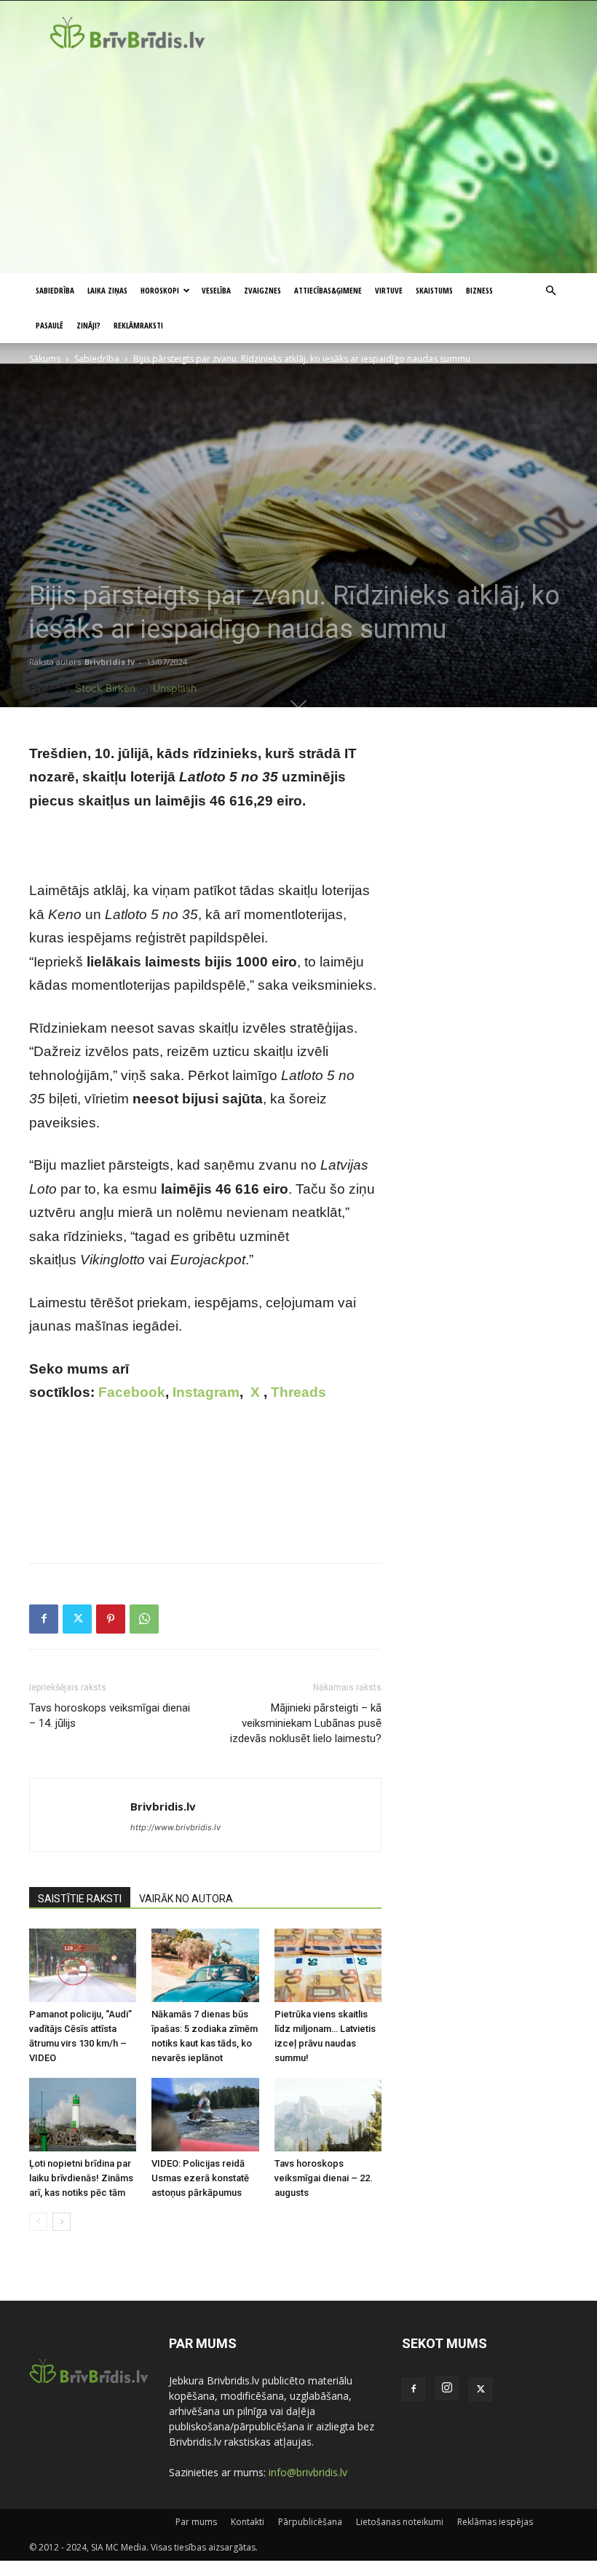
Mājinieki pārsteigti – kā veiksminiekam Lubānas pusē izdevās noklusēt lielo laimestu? (306, 1723)
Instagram (206, 1392)
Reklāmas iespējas (495, 2522)
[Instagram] (447, 2388)
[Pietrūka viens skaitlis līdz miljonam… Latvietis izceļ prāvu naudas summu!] (328, 1965)
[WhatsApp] (144, 1619)
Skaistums (434, 290)
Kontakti (248, 2522)
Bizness (479, 290)
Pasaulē (50, 325)
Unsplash (175, 688)
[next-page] (62, 2222)
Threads (298, 1392)
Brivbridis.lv (110, 662)
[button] (550, 291)
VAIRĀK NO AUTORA (186, 1899)
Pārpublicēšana (310, 2522)
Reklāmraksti (138, 325)
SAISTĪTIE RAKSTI (80, 1899)
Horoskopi (160, 290)
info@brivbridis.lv (308, 2472)
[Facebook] (44, 1619)
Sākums (45, 359)
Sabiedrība (55, 290)
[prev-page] (38, 2222)
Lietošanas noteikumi (400, 2522)
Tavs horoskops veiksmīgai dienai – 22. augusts (324, 2178)
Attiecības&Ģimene (328, 290)
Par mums (196, 2522)
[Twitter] (77, 1619)
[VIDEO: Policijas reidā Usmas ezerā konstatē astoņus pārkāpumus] (205, 2115)
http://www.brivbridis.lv (175, 1827)
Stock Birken (105, 688)
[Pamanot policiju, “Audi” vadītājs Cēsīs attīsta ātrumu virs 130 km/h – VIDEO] (83, 1965)
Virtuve (389, 290)
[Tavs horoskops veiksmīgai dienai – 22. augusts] (328, 2115)
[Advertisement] (298, 164)
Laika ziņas (107, 290)
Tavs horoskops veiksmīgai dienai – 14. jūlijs (110, 1716)
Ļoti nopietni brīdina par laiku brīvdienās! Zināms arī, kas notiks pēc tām (81, 2178)
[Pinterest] (111, 1619)
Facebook (132, 1392)
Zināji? (88, 325)
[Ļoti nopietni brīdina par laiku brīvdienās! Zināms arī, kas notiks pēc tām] (83, 2115)
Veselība (216, 290)
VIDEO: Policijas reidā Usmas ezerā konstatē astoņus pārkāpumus (200, 2178)
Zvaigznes (262, 290)
